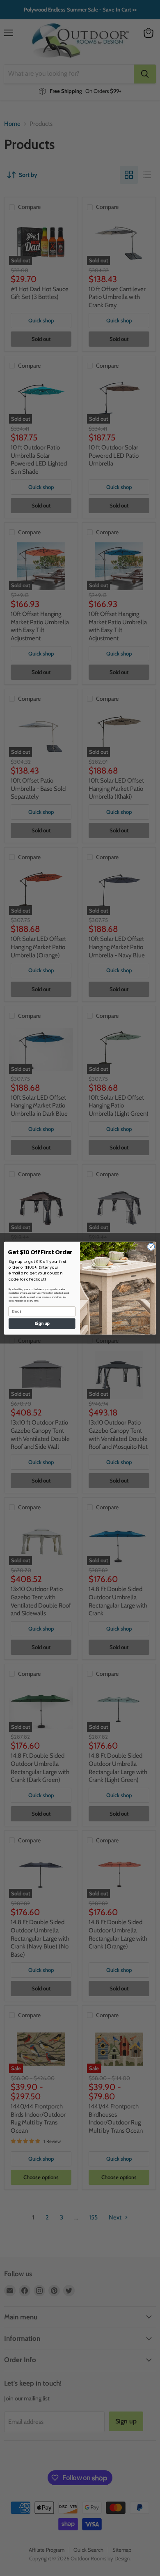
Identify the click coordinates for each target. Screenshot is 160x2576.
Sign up (42, 1323)
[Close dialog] (151, 1247)
